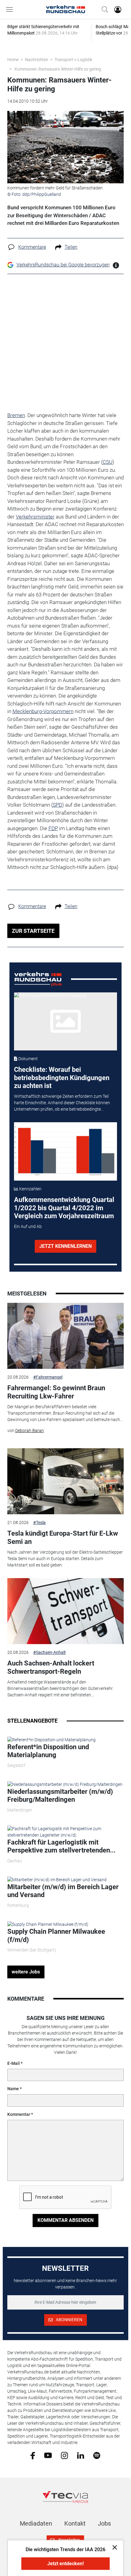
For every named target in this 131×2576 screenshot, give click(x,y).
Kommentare (32, 247)
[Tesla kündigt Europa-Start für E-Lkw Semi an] (66, 1481)
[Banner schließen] (113, 2547)
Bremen (16, 415)
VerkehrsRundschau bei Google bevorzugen (63, 265)
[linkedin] (81, 2455)
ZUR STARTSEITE (33, 931)
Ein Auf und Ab (28, 1226)
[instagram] (64, 2455)
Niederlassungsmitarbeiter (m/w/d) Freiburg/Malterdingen (60, 1796)
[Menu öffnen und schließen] (11, 9)
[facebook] (33, 2455)
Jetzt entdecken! (65, 2564)
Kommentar (19, 2114)
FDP (53, 828)
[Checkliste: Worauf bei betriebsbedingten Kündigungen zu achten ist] (65, 1021)
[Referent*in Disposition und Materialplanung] (51, 1739)
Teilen (71, 247)
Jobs (104, 2523)
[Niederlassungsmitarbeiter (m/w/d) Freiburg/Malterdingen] (65, 1784)
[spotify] (97, 2455)
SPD (57, 805)
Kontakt (75, 2523)
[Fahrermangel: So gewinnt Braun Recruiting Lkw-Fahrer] (66, 1336)
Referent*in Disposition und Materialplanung (48, 1751)
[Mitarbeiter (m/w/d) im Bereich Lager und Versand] (57, 1879)
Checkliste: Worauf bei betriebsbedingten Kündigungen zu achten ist (62, 1078)
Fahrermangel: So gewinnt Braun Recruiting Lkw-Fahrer (56, 1392)
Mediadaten (36, 2523)
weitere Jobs (26, 1972)
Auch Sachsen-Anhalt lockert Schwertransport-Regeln (51, 1667)
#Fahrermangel (48, 1377)
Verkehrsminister (35, 517)
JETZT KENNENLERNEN (65, 1246)
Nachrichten (37, 60)
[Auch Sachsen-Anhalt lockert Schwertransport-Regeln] (66, 1611)
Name (13, 2089)
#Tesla (39, 1523)
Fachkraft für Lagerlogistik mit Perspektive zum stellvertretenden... (61, 1846)
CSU (108, 462)
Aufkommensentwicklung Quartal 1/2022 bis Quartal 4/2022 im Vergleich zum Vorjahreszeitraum (64, 1208)
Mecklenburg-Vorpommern (43, 711)
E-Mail (14, 2063)
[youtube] (48, 2455)
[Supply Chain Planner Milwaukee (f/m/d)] (48, 1924)
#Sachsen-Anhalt (50, 1652)
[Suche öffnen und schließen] (103, 9)
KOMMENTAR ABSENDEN (65, 2220)
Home (13, 60)
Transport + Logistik (73, 60)
